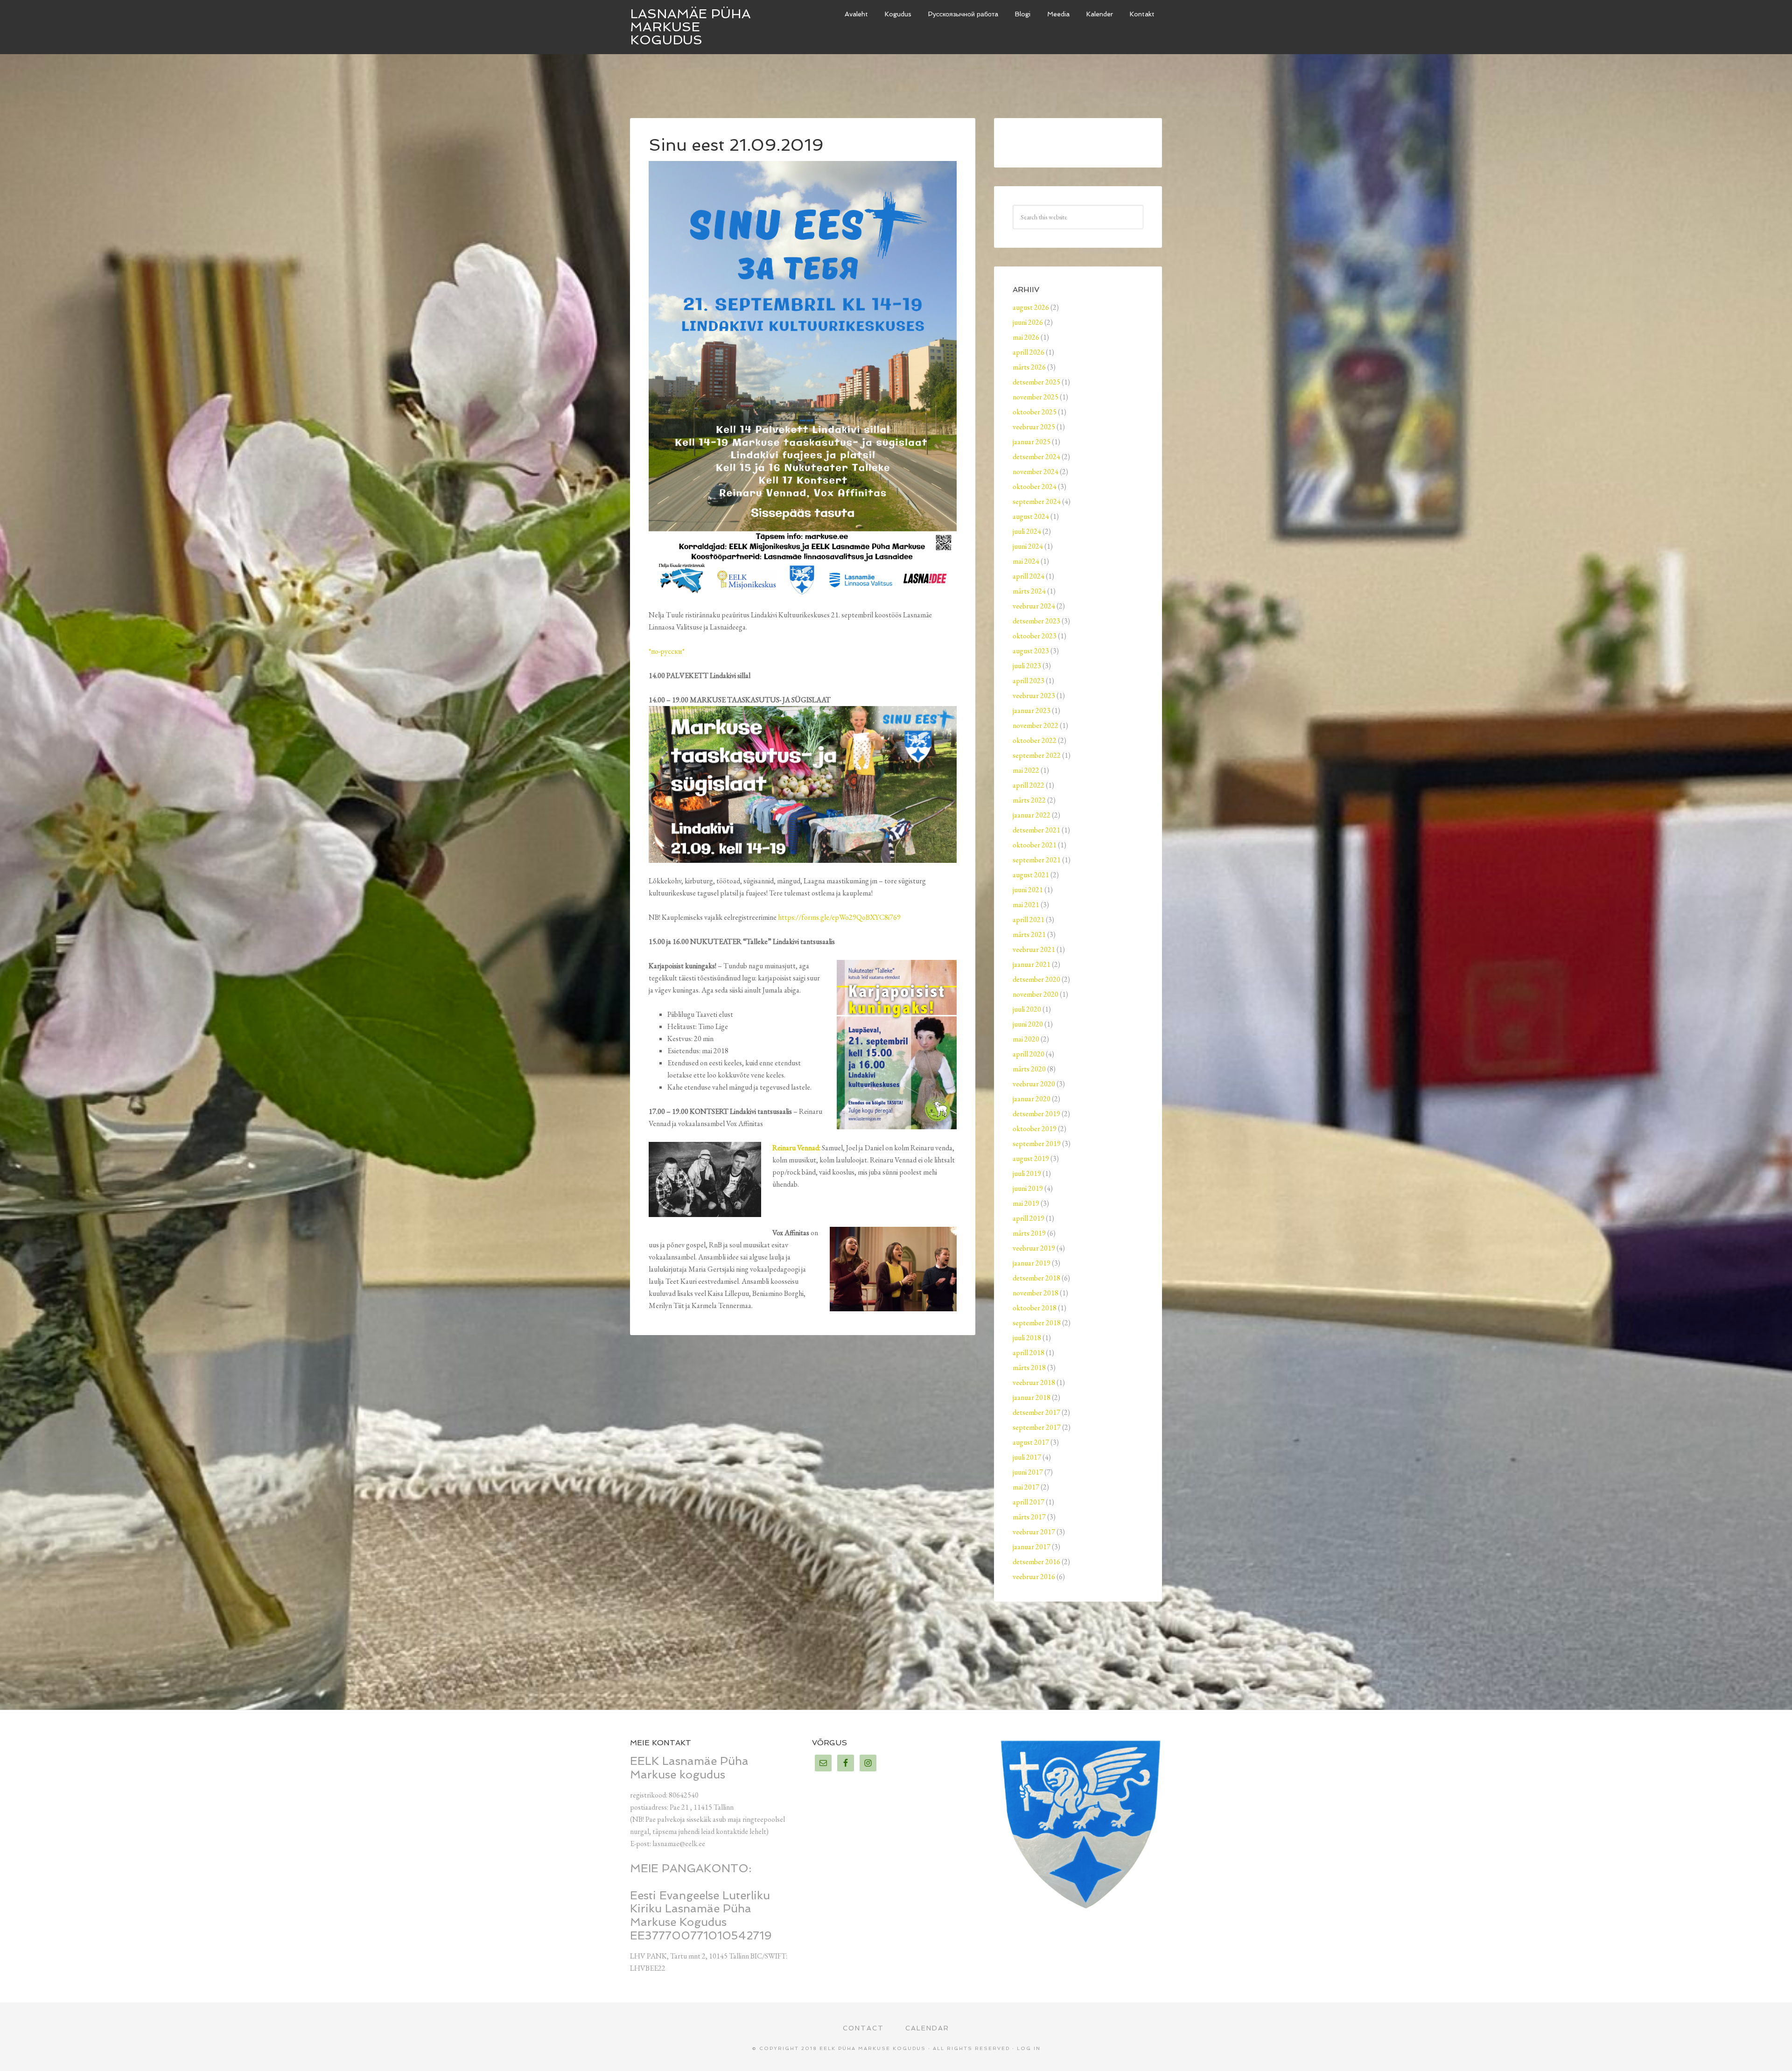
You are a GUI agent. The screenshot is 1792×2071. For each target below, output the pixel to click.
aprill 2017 (1029, 1502)
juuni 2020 (1028, 1024)
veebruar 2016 (1034, 1577)
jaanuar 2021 (1032, 964)
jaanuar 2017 (1032, 1547)
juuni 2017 (1028, 1472)
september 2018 (1037, 1323)
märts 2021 (1029, 934)
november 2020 (1036, 994)
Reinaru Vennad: (796, 1148)
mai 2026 (1026, 337)
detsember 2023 (1036, 621)
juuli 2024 (1027, 531)
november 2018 (1036, 1293)
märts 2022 (1029, 800)
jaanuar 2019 (1032, 1263)
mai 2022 (1026, 770)
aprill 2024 (1029, 576)
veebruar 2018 (1034, 1382)
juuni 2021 (1028, 890)
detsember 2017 (1036, 1412)
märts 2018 (1029, 1368)
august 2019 (1031, 1158)
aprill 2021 (1029, 920)
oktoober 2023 (1035, 636)
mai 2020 (1026, 1039)
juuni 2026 (1028, 322)
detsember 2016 (1036, 1562)
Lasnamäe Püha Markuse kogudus (690, 27)
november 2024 (1036, 472)
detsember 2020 (1036, 979)
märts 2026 (1029, 367)
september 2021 (1037, 860)
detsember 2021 (1036, 830)
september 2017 (1037, 1427)
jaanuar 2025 (1032, 442)
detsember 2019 (1036, 1114)
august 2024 (1031, 516)
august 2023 (1031, 651)
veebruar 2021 (1034, 949)
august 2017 (1031, 1442)
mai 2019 (1026, 1203)
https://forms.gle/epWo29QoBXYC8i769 (839, 917)
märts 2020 (1029, 1069)
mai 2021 (1026, 905)
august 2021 (1031, 875)
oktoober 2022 (1035, 740)
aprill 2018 (1029, 1353)
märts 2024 (1029, 591)
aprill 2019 (1029, 1218)
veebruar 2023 (1034, 696)
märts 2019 (1029, 1233)
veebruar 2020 (1034, 1084)
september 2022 (1037, 755)
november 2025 (1036, 397)
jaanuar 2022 (1032, 815)
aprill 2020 (1029, 1054)
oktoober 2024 (1035, 486)
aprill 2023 (1029, 681)
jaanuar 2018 (1032, 1397)
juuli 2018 (1027, 1338)
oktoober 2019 (1035, 1129)
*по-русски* (667, 651)
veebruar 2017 (1034, 1532)
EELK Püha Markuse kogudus (873, 2048)
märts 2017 (1029, 1517)
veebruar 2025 (1034, 427)
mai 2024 (1026, 561)
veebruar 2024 (1034, 606)
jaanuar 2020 (1032, 1099)
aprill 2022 (1029, 785)
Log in (1029, 2048)
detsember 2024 (1036, 457)
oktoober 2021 (1035, 845)
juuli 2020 (1027, 1009)
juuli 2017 (1027, 1457)
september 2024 (1037, 501)
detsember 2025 (1036, 382)
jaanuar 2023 (1032, 710)
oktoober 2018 (1035, 1308)
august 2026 (1031, 307)
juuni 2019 (1028, 1188)
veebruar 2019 (1034, 1248)
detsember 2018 (1036, 1278)
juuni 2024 (1028, 546)
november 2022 (1036, 725)
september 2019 (1037, 1144)
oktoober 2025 (1035, 412)
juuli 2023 (1027, 666)
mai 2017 (1026, 1487)
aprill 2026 (1029, 352)
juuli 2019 (1027, 1173)
